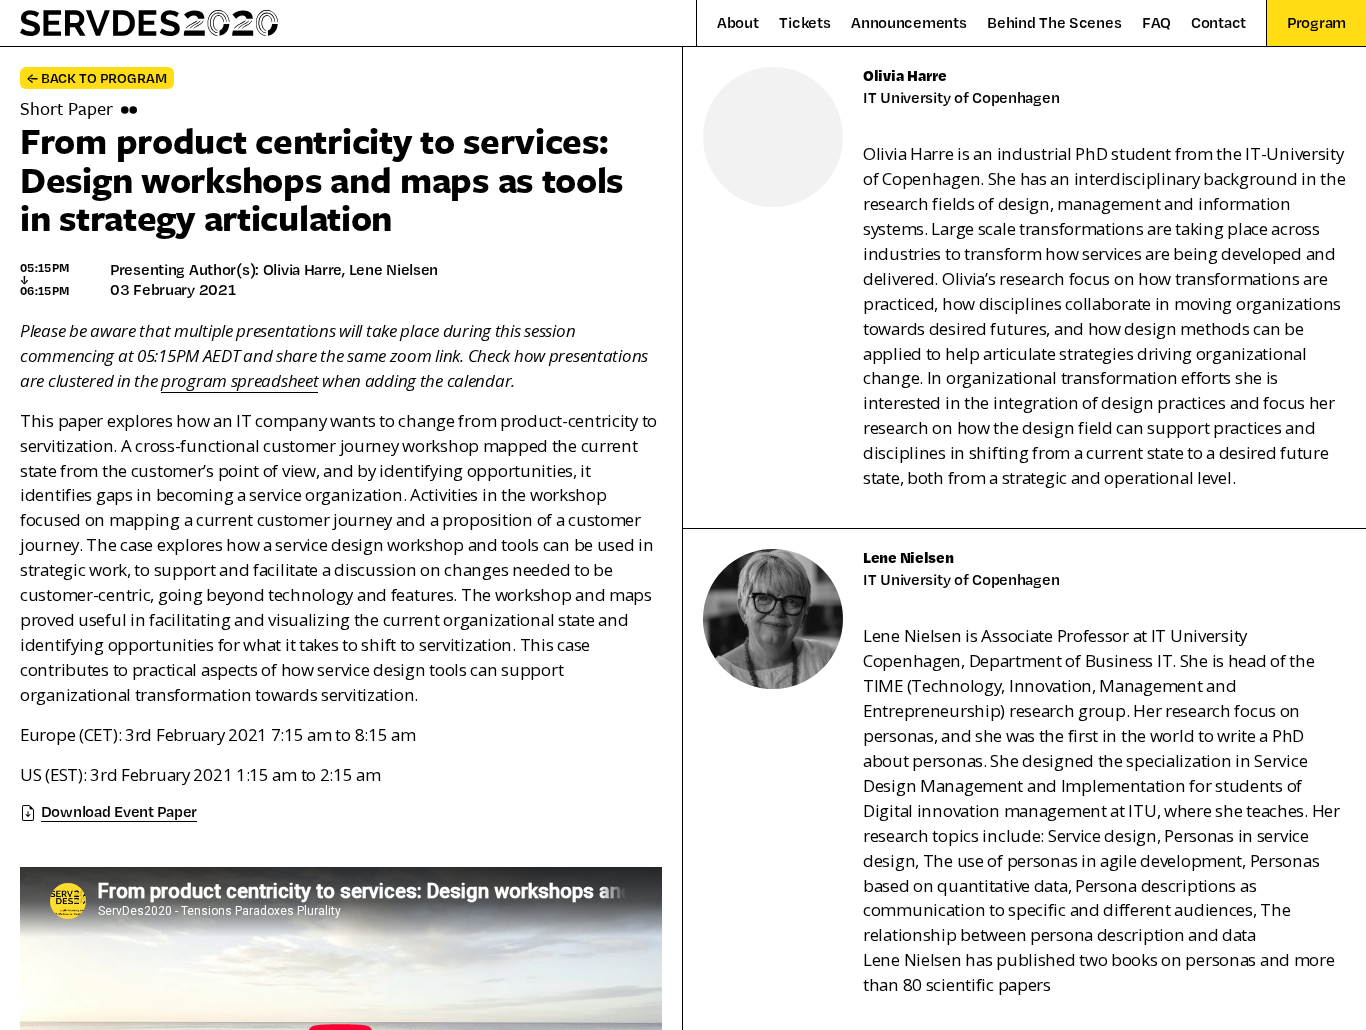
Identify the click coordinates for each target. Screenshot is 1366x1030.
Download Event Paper (119, 811)
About (738, 23)
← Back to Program (97, 77)
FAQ (1156, 23)
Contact (1218, 23)
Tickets (804, 23)
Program (1316, 22)
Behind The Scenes (1054, 23)
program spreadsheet (240, 380)
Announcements (908, 23)
